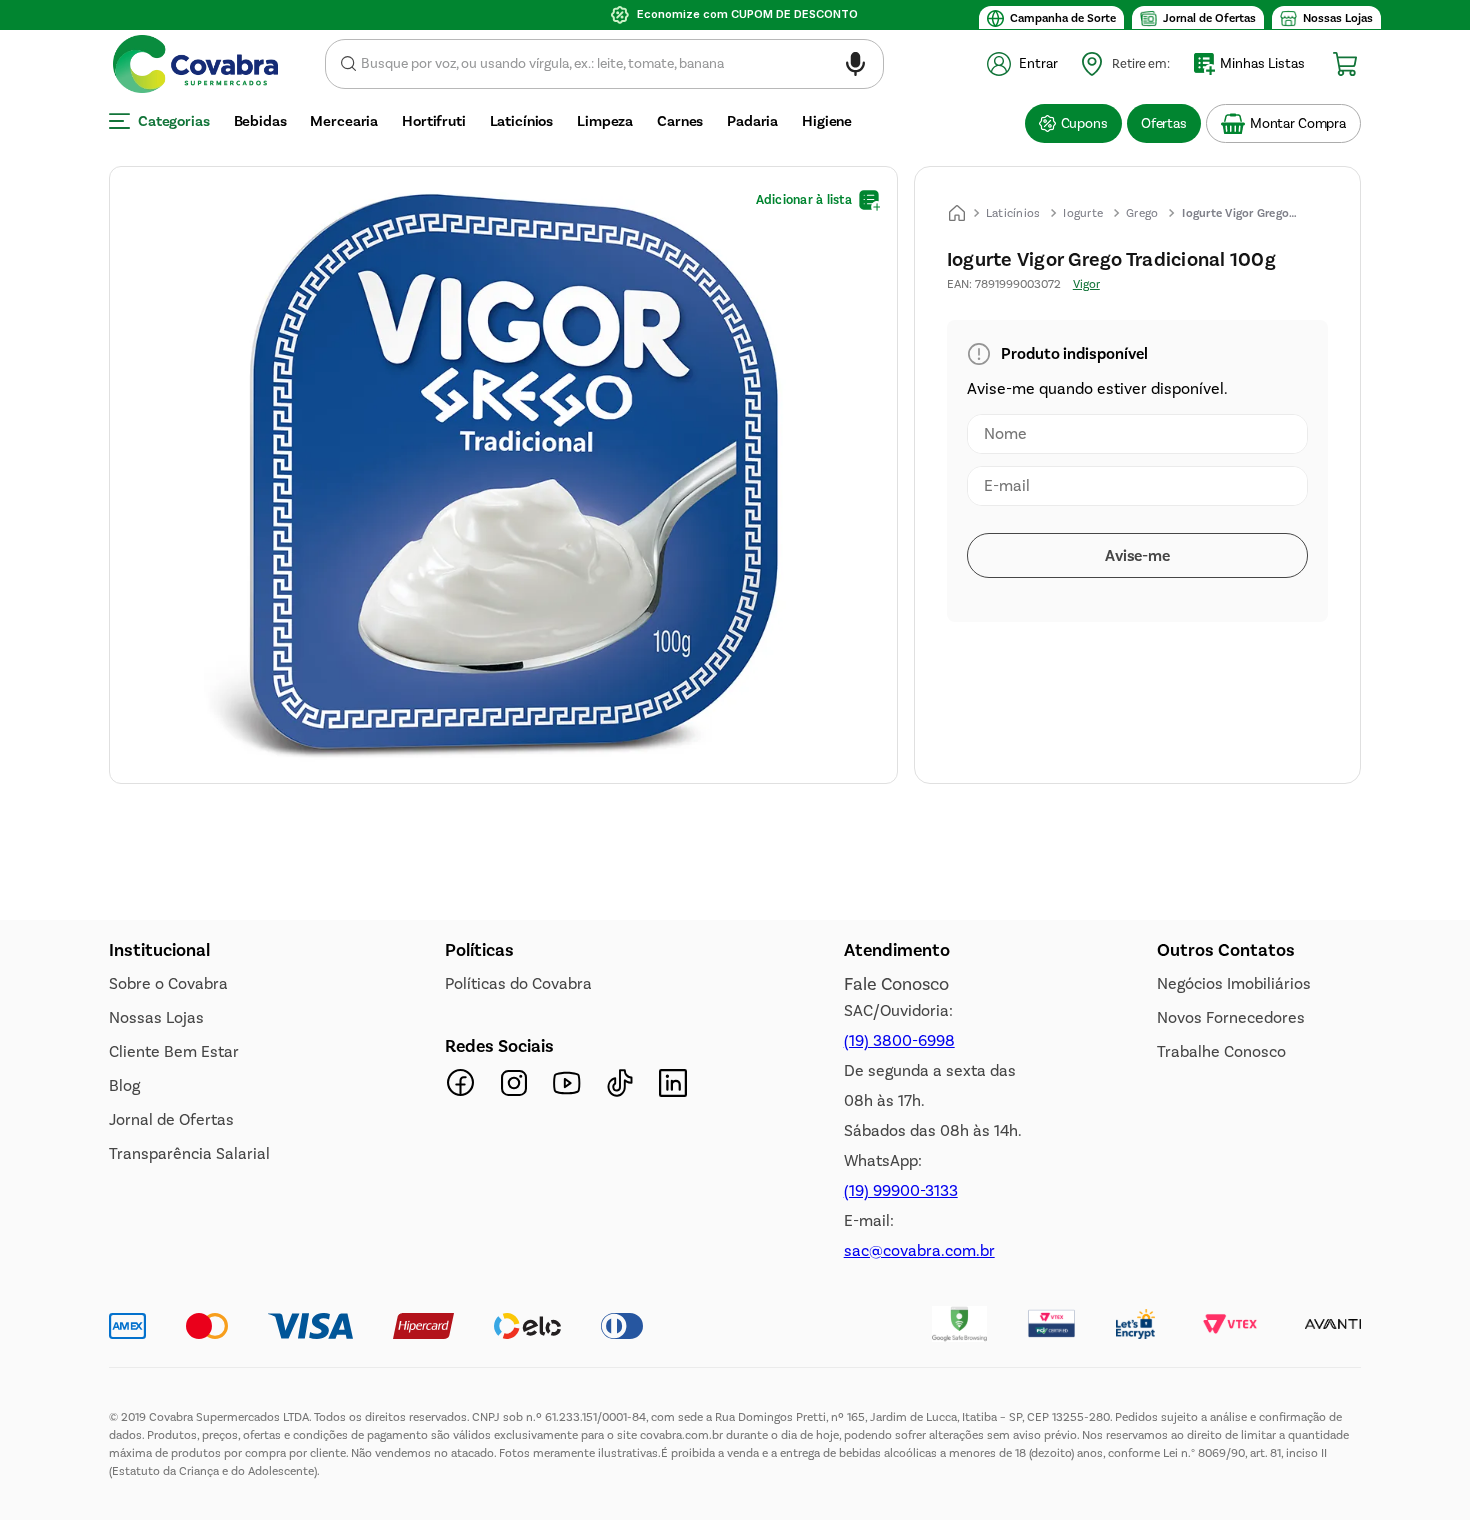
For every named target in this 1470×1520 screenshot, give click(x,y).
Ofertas (1164, 123)
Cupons (1084, 123)
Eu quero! (225, 1152)
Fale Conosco (896, 1367)
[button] (855, 67)
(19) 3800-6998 (899, 1423)
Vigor (1086, 284)
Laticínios (1013, 213)
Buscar (348, 64)
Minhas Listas (1262, 63)
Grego (1142, 213)
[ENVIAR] (1137, 555)
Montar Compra (1298, 123)
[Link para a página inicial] (957, 213)
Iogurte (1083, 213)
